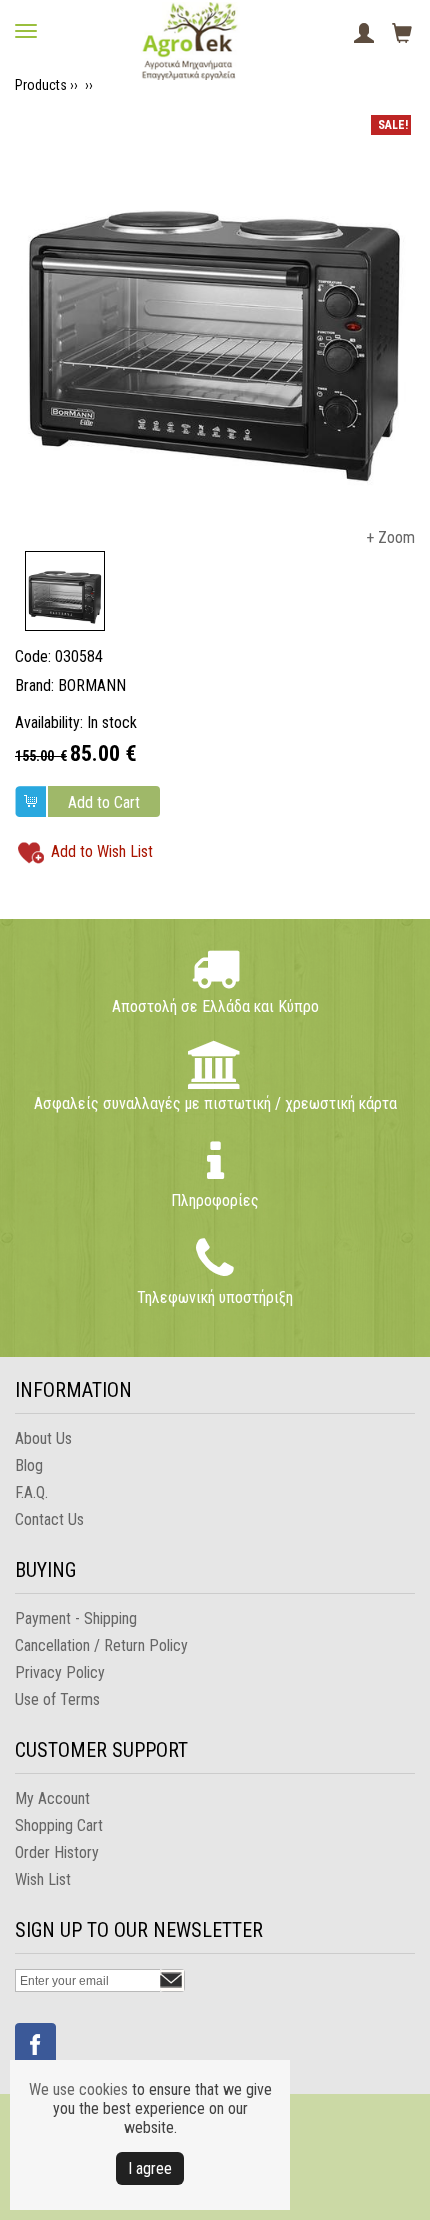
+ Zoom (390, 537)
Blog (29, 1465)
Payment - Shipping (76, 1618)
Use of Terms (57, 1699)
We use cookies (78, 2089)
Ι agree (150, 2168)
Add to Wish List (102, 851)
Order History (57, 1852)
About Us (43, 1438)
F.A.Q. (31, 1492)
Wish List (43, 1879)
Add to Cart (104, 802)
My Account (52, 1798)
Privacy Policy (60, 1672)
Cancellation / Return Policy (101, 1645)
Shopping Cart (59, 1825)
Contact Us (49, 1519)
